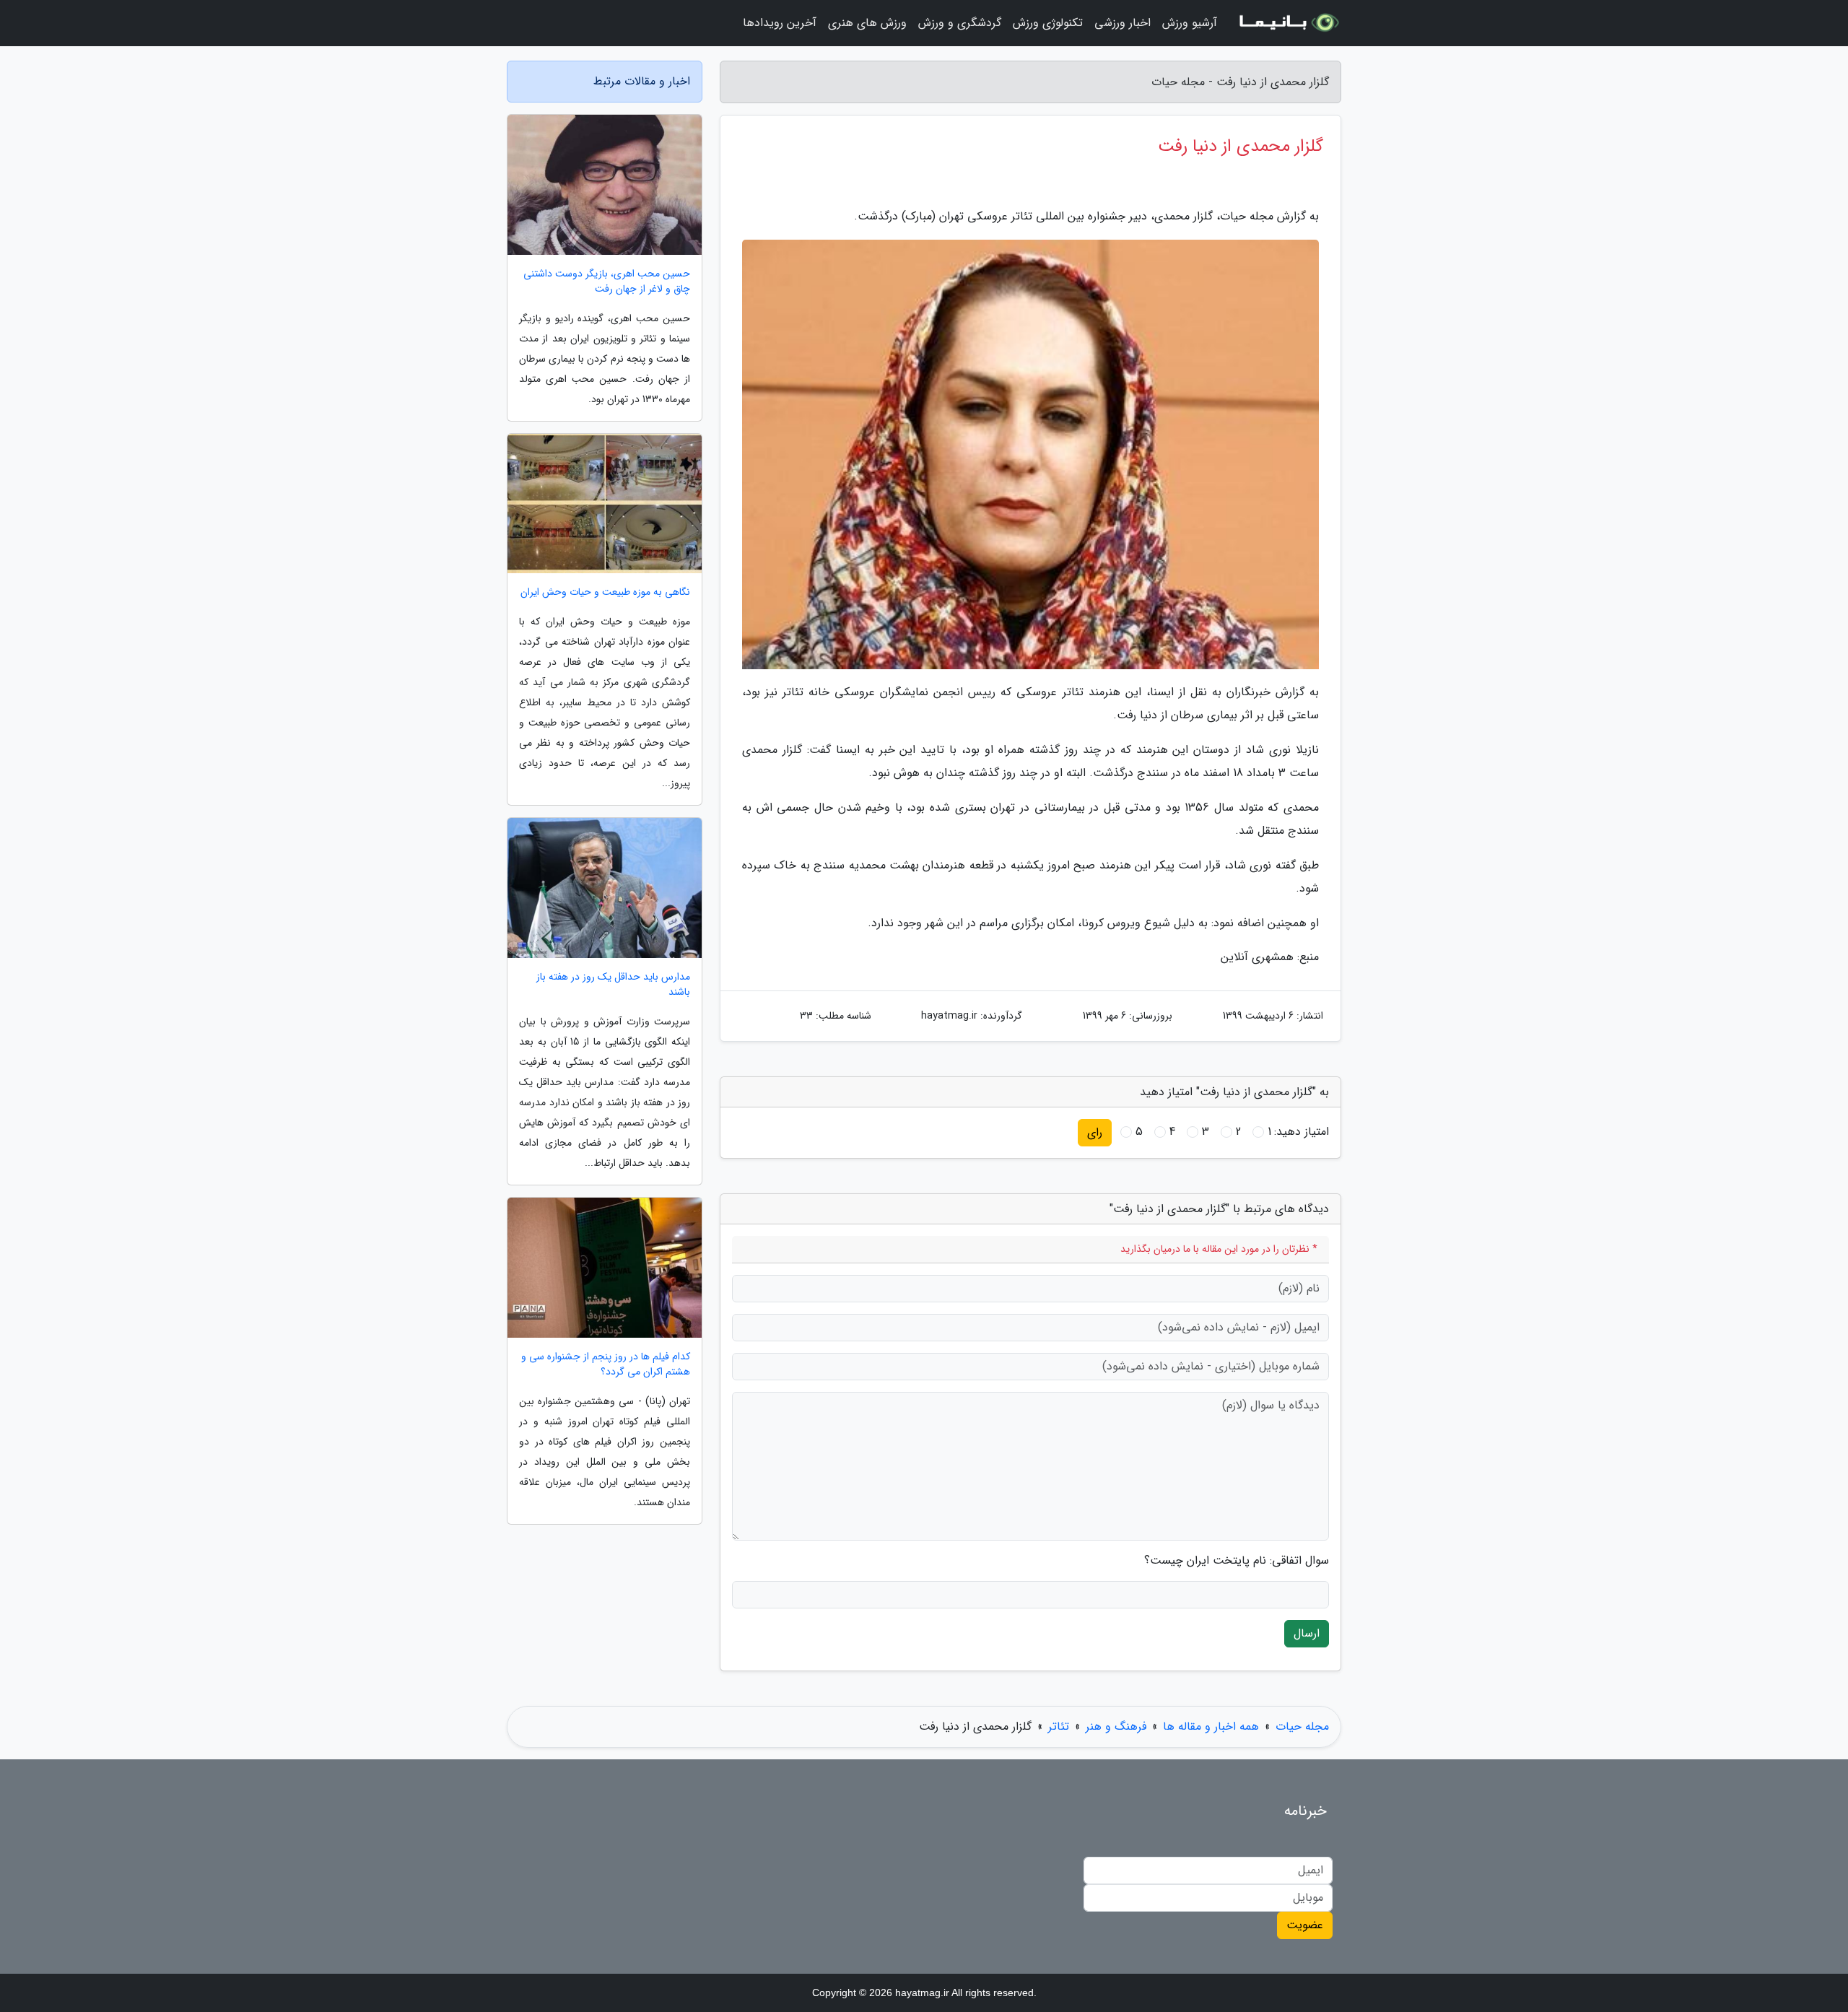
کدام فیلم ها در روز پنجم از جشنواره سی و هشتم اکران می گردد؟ (606, 1364)
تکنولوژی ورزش (1048, 23)
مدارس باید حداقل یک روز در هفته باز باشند (613, 985)
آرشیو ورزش (1190, 23)
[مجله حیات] (1288, 23)
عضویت (1305, 1925)
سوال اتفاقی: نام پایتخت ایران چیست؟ (1237, 1561)
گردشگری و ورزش (960, 23)
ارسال (1307, 1633)
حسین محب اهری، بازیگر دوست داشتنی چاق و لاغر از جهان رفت (607, 282)
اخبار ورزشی (1123, 23)
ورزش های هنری (867, 23)
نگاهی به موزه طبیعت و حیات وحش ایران (605, 592)
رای (1095, 1132)
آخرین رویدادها (780, 23)
